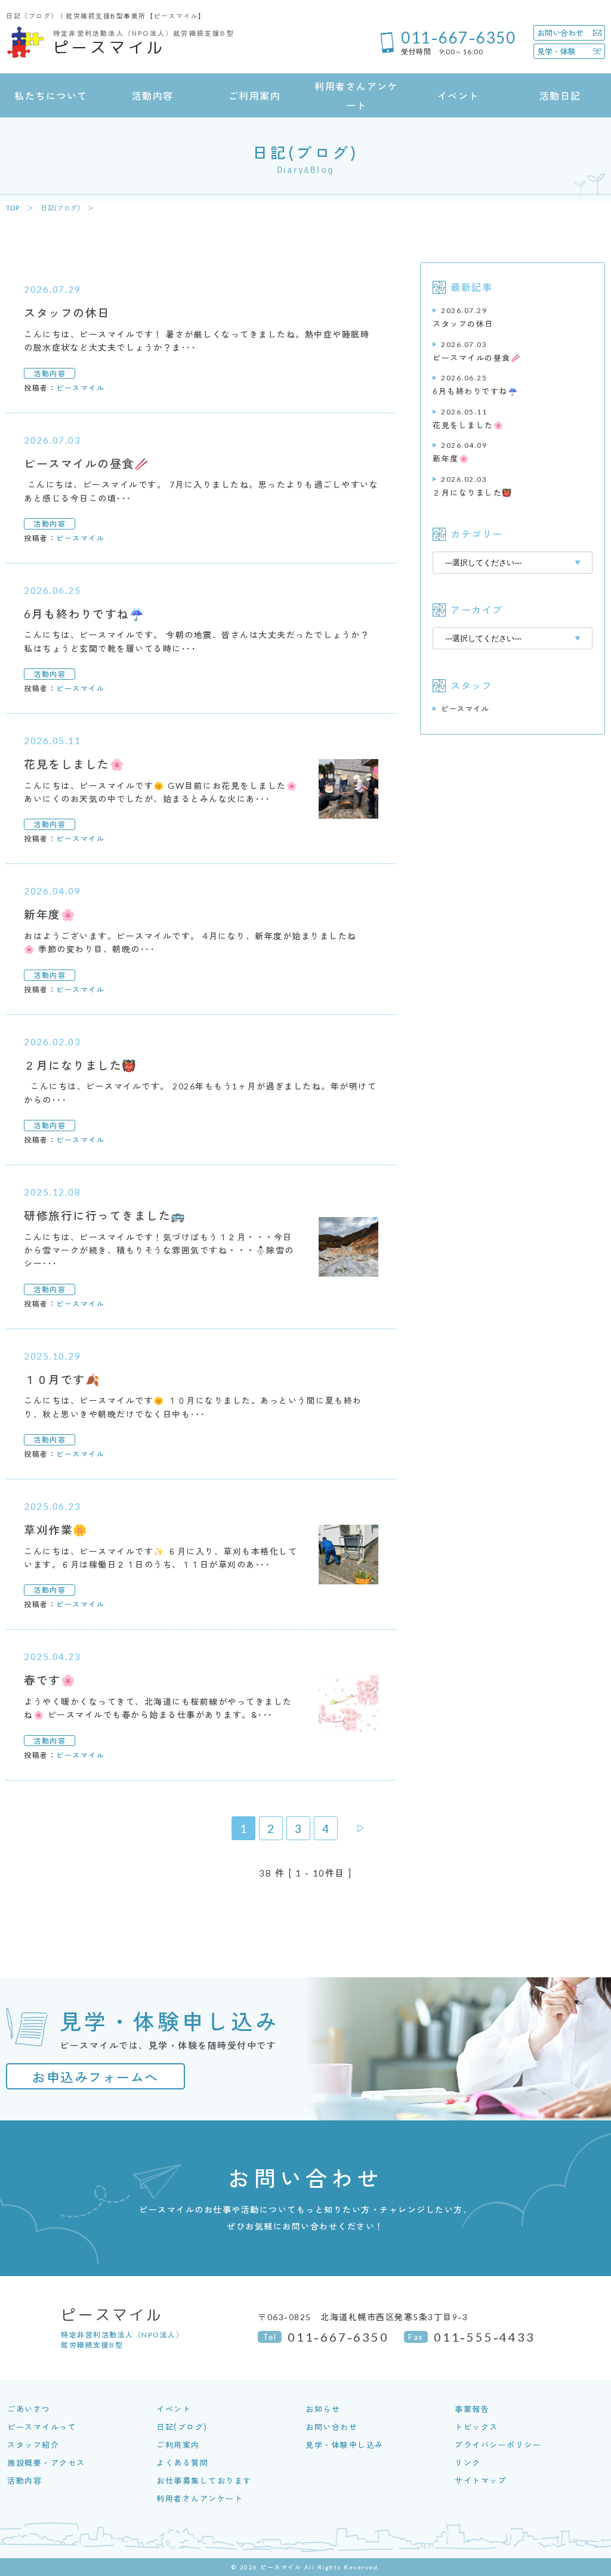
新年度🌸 (460, 452)
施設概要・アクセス (46, 2462)
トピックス (476, 2427)
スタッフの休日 (463, 317)
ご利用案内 (178, 2445)
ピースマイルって (42, 2427)
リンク (468, 2462)
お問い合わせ (331, 2427)
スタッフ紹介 (33, 2445)
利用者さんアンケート (200, 2498)
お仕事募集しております (204, 2480)
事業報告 (472, 2409)
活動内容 (24, 2480)
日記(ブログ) (60, 208)
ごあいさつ (29, 2409)
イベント (174, 2409)
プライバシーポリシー (498, 2445)
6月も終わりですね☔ (475, 384)
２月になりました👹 (473, 486)
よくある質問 (182, 2462)
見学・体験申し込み (345, 2445)
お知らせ (323, 2409)
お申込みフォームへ (95, 2076)
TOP (13, 208)
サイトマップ (481, 2480)
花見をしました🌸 (468, 418)
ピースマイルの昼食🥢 (477, 351)
